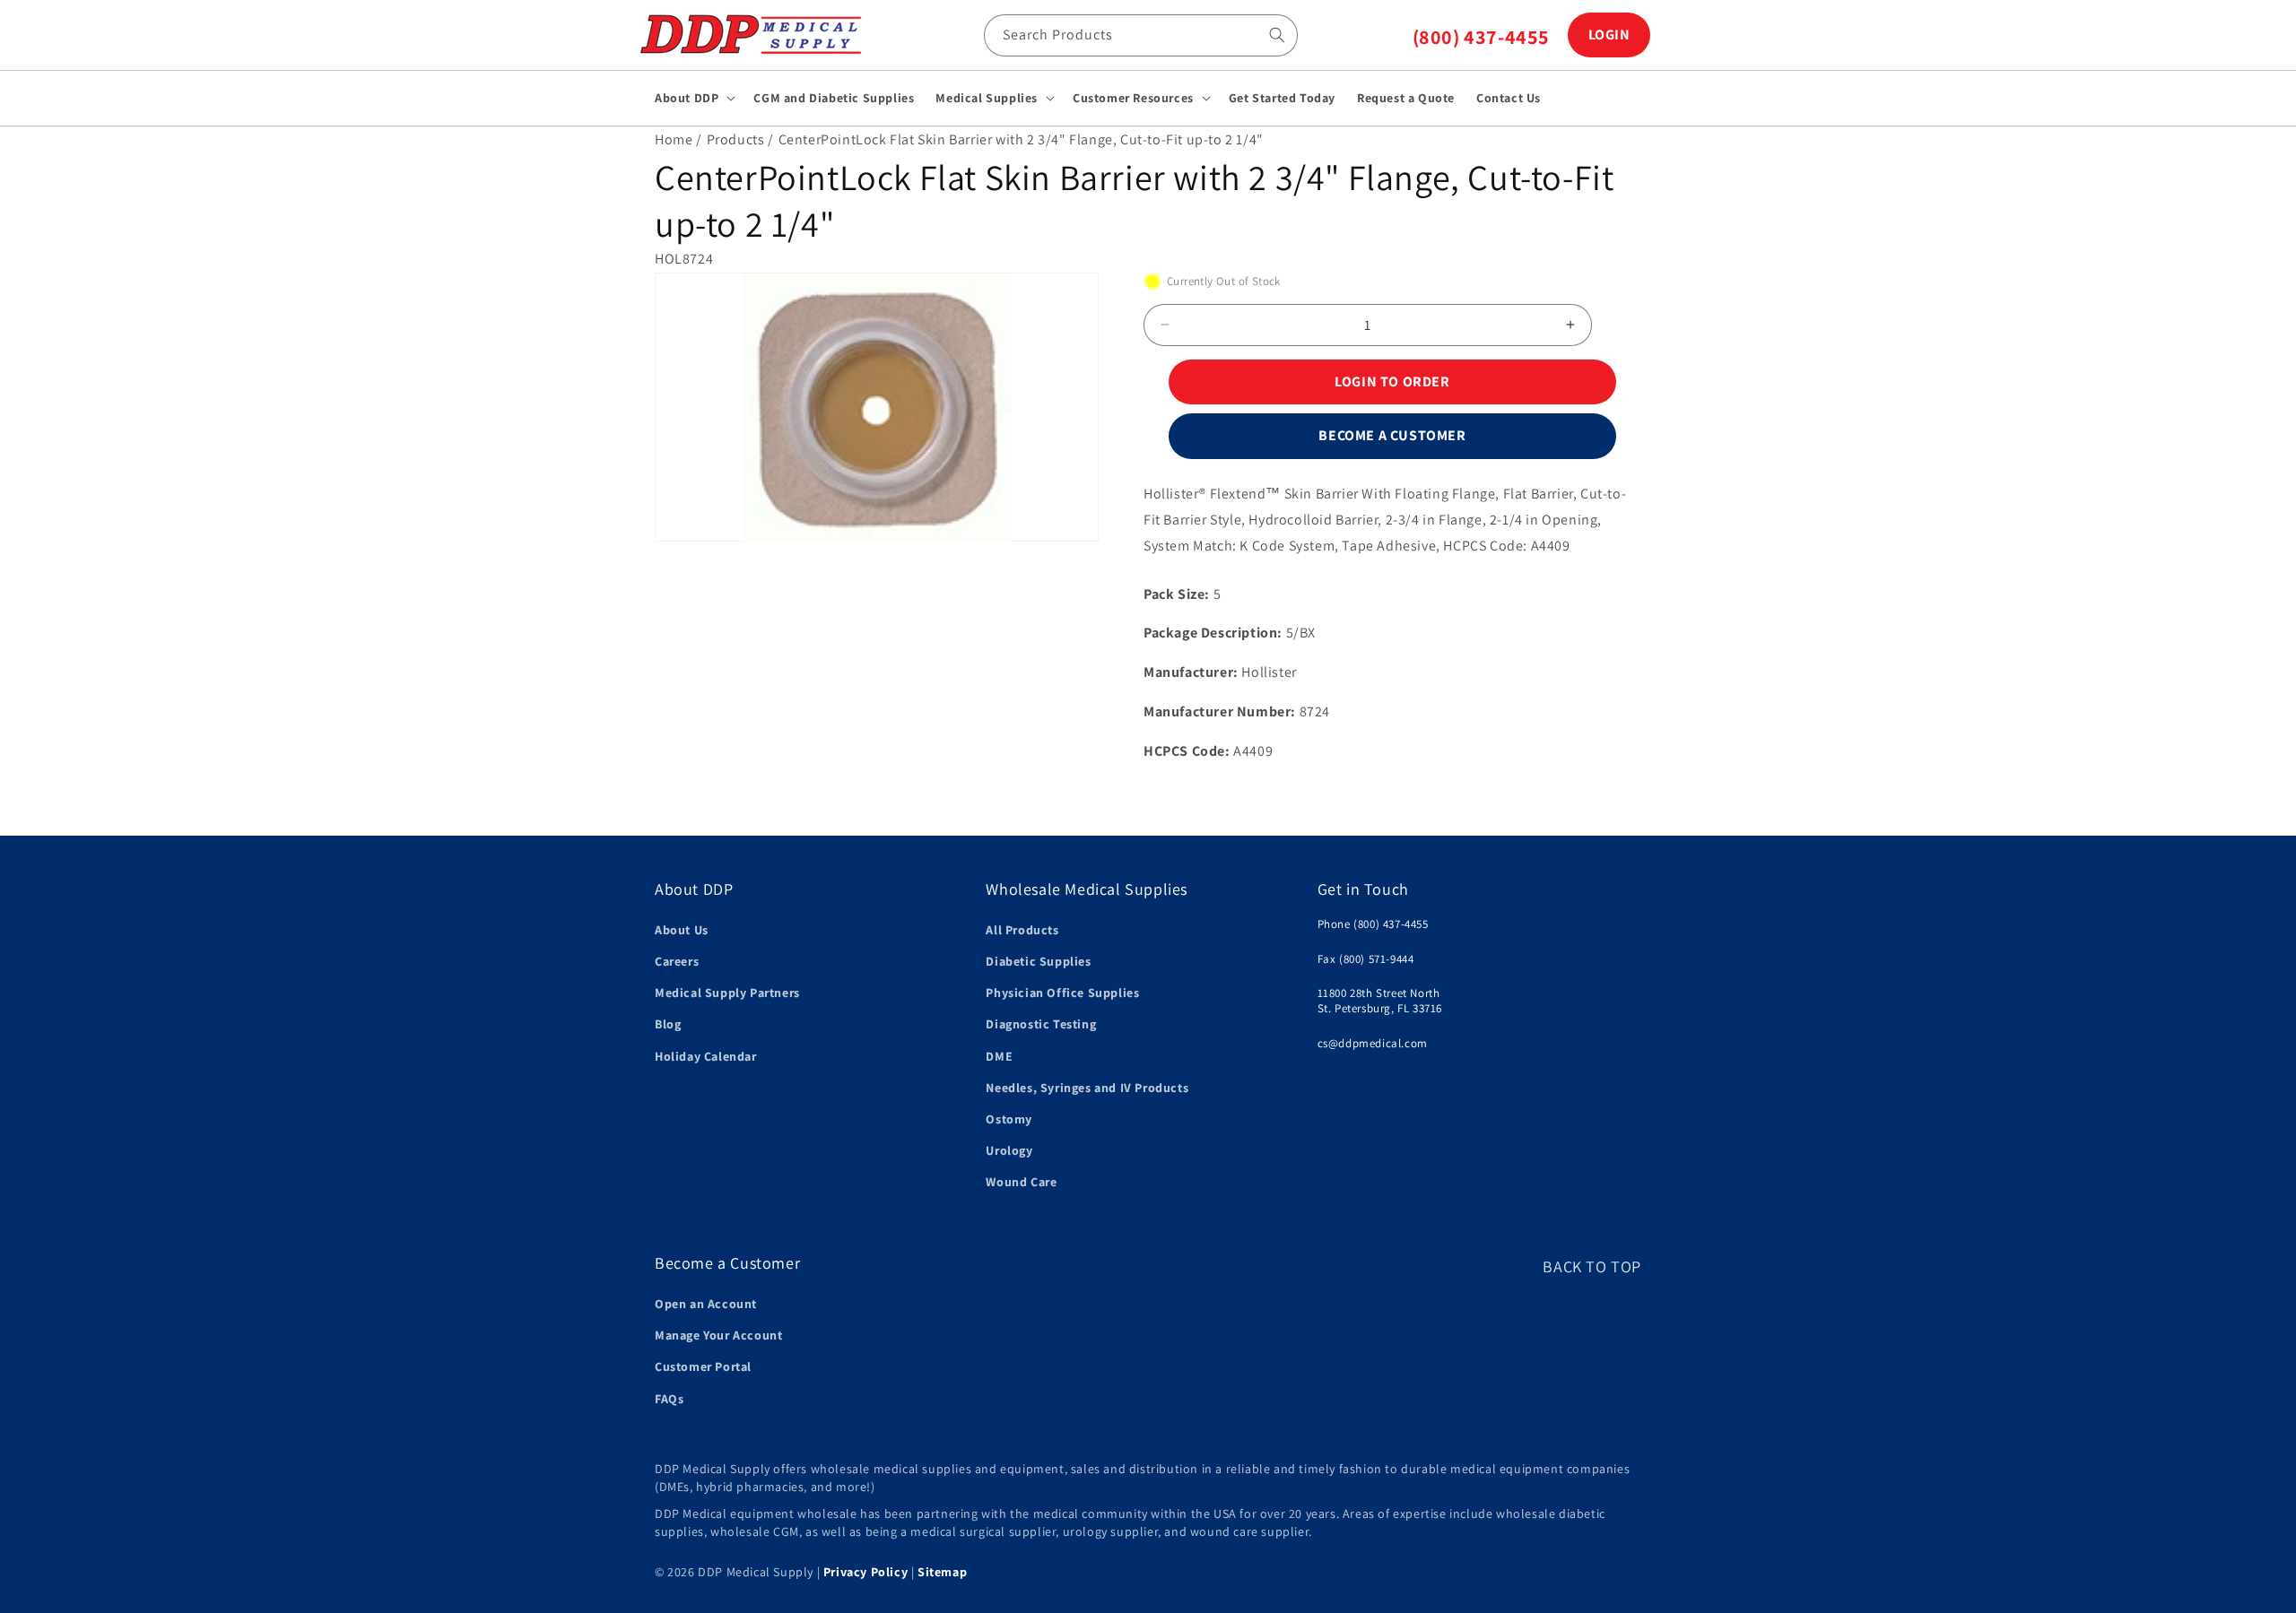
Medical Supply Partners (727, 993)
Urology (1009, 1150)
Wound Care (1021, 1183)
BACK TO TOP (1592, 1266)
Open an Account (706, 1304)
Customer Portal (703, 1367)
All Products (1022, 930)
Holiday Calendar (706, 1056)
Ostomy (1009, 1119)
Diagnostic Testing (1041, 1025)
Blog (668, 1025)
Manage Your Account (718, 1335)
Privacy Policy (865, 1572)
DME (999, 1056)
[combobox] (1141, 35)
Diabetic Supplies (1038, 961)
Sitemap (942, 1572)
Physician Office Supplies (1062, 993)
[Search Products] (1277, 35)
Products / (740, 139)
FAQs (669, 1399)
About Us (682, 930)
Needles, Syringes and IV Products (1087, 1088)
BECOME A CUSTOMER (1392, 435)
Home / (678, 139)
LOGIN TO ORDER (1392, 382)
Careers (677, 961)
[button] (693, 98)
